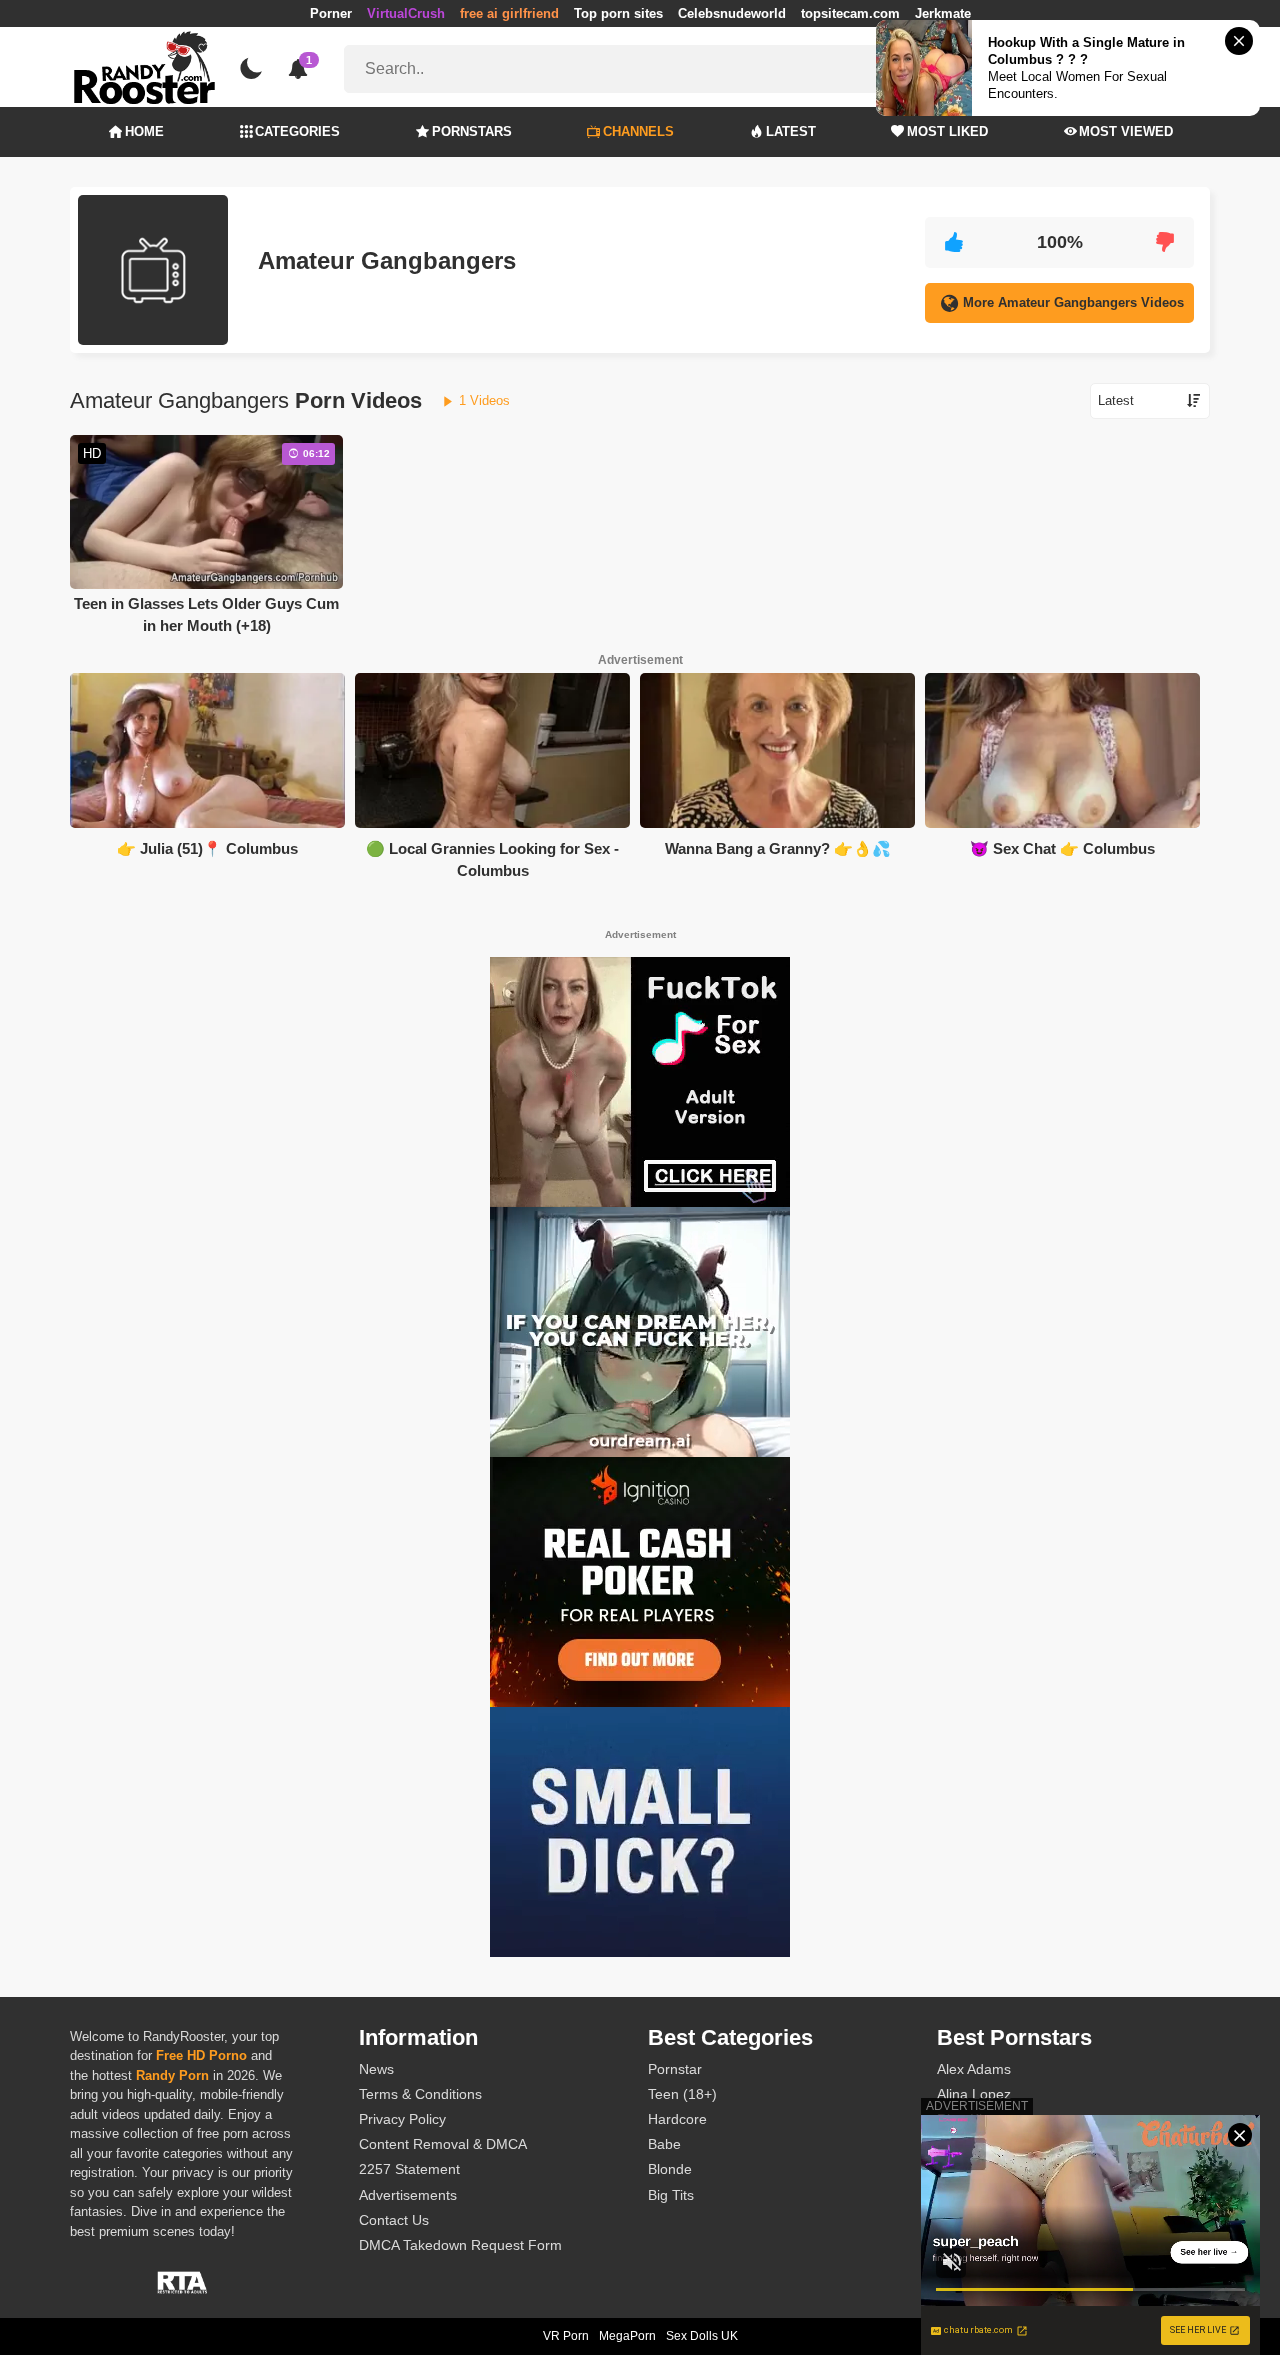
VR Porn (566, 2336)
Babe (664, 2144)
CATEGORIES (297, 131)
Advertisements (408, 2195)
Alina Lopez (974, 2094)
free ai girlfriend (509, 13)
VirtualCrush (406, 13)
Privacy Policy (402, 2119)
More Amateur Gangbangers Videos (1073, 302)
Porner (331, 13)
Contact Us (394, 2220)
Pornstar (675, 2069)
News (376, 2069)
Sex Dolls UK (702, 2336)
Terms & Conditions (420, 2094)
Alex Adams (974, 2069)
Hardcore (677, 2119)
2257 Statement (409, 2169)
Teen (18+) (682, 2094)
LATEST (791, 131)
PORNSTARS (472, 131)
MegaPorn (627, 2336)
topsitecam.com (850, 13)
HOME (144, 131)
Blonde (670, 2169)
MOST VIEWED (1126, 131)
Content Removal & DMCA (443, 2144)
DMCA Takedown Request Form (460, 2245)
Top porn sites (618, 13)
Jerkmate (943, 13)
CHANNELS (638, 131)
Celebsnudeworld (732, 13)
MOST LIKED (947, 131)
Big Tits (671, 2195)
